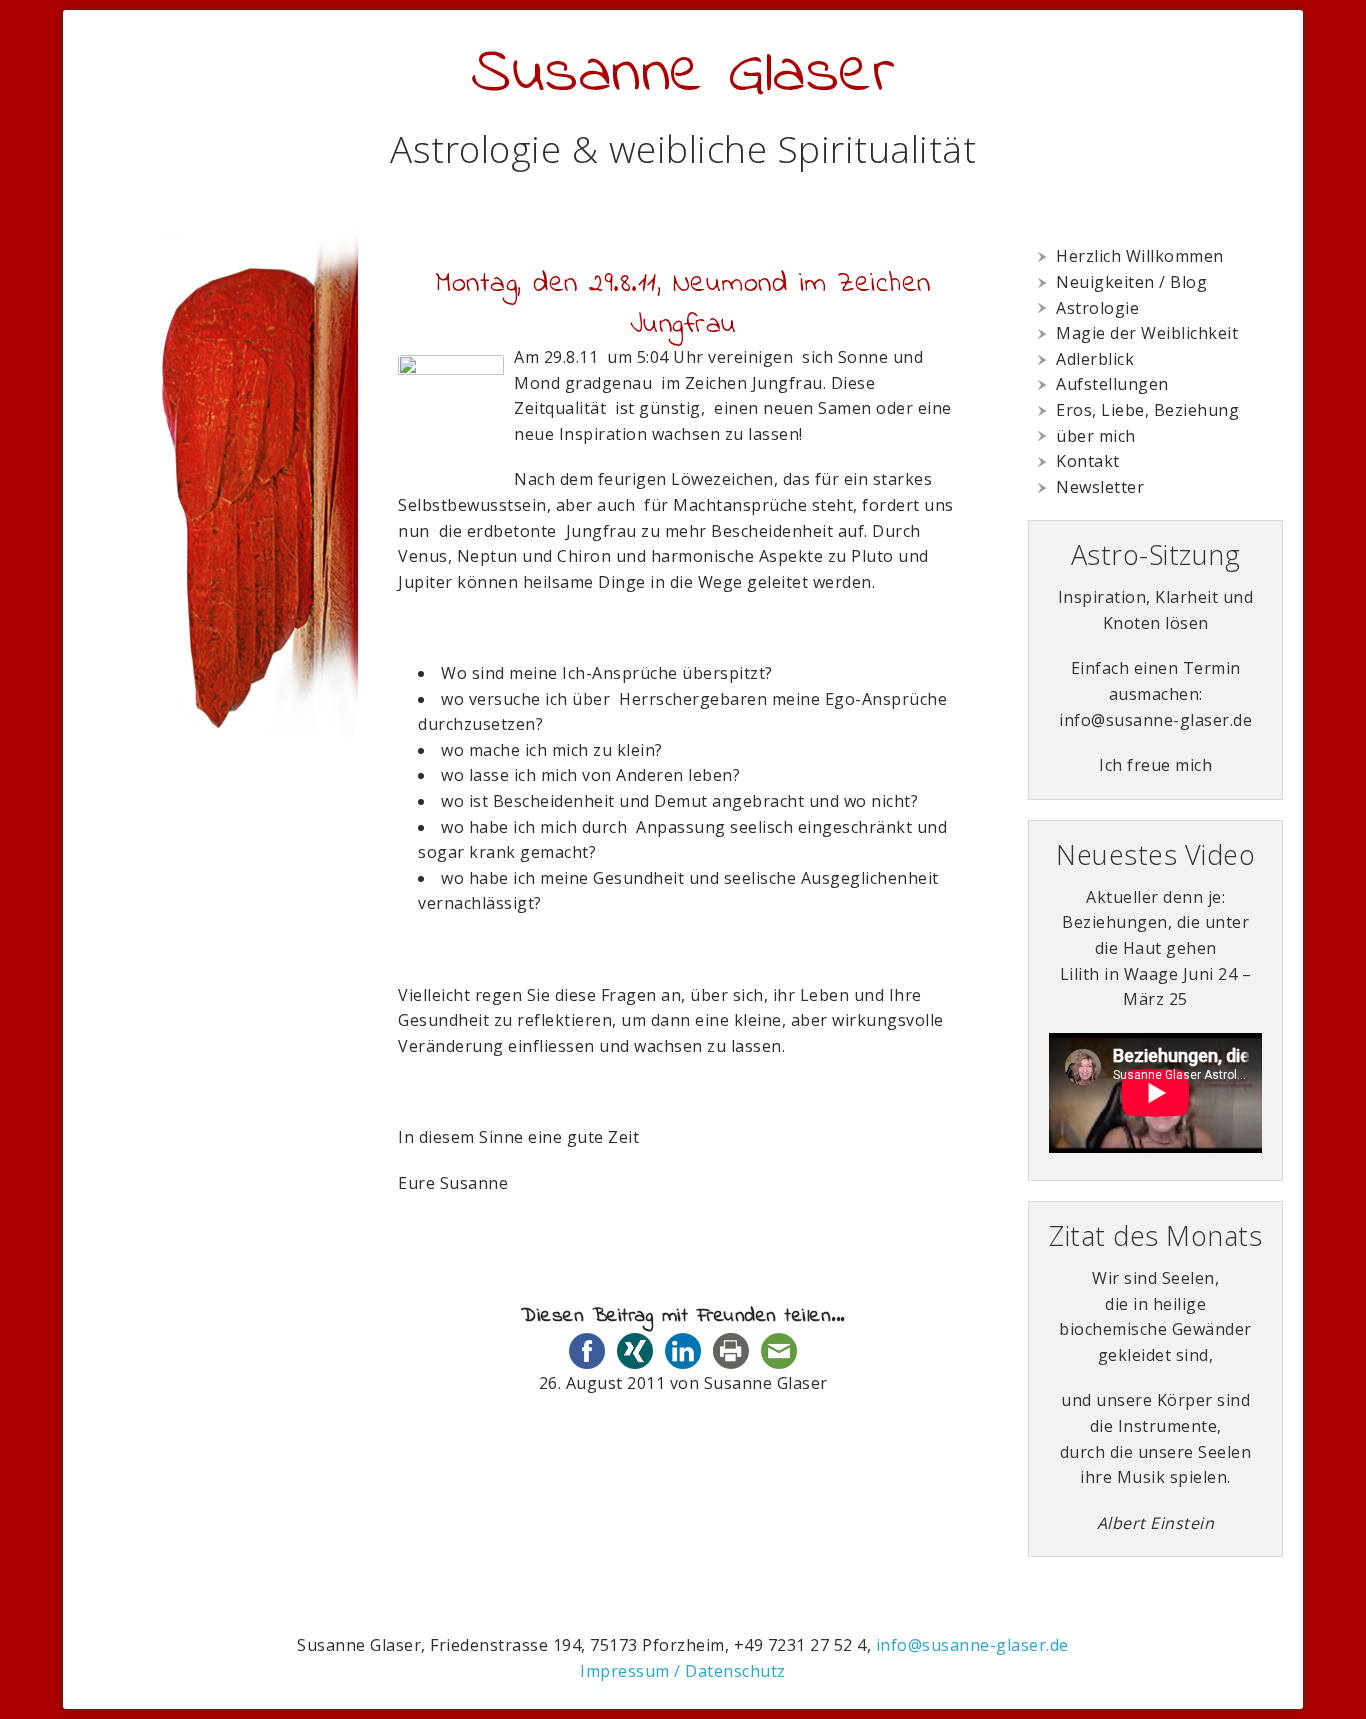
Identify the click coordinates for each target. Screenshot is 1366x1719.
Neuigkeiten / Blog (1131, 282)
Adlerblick (1095, 359)
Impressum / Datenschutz (683, 1671)
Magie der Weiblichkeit (1147, 333)
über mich (1096, 436)
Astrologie (1097, 308)
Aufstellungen (1112, 384)
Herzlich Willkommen (1140, 256)
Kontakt (1088, 461)
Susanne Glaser (683, 74)
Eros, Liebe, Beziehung (1147, 410)
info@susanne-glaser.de (972, 1645)
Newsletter (1100, 487)
